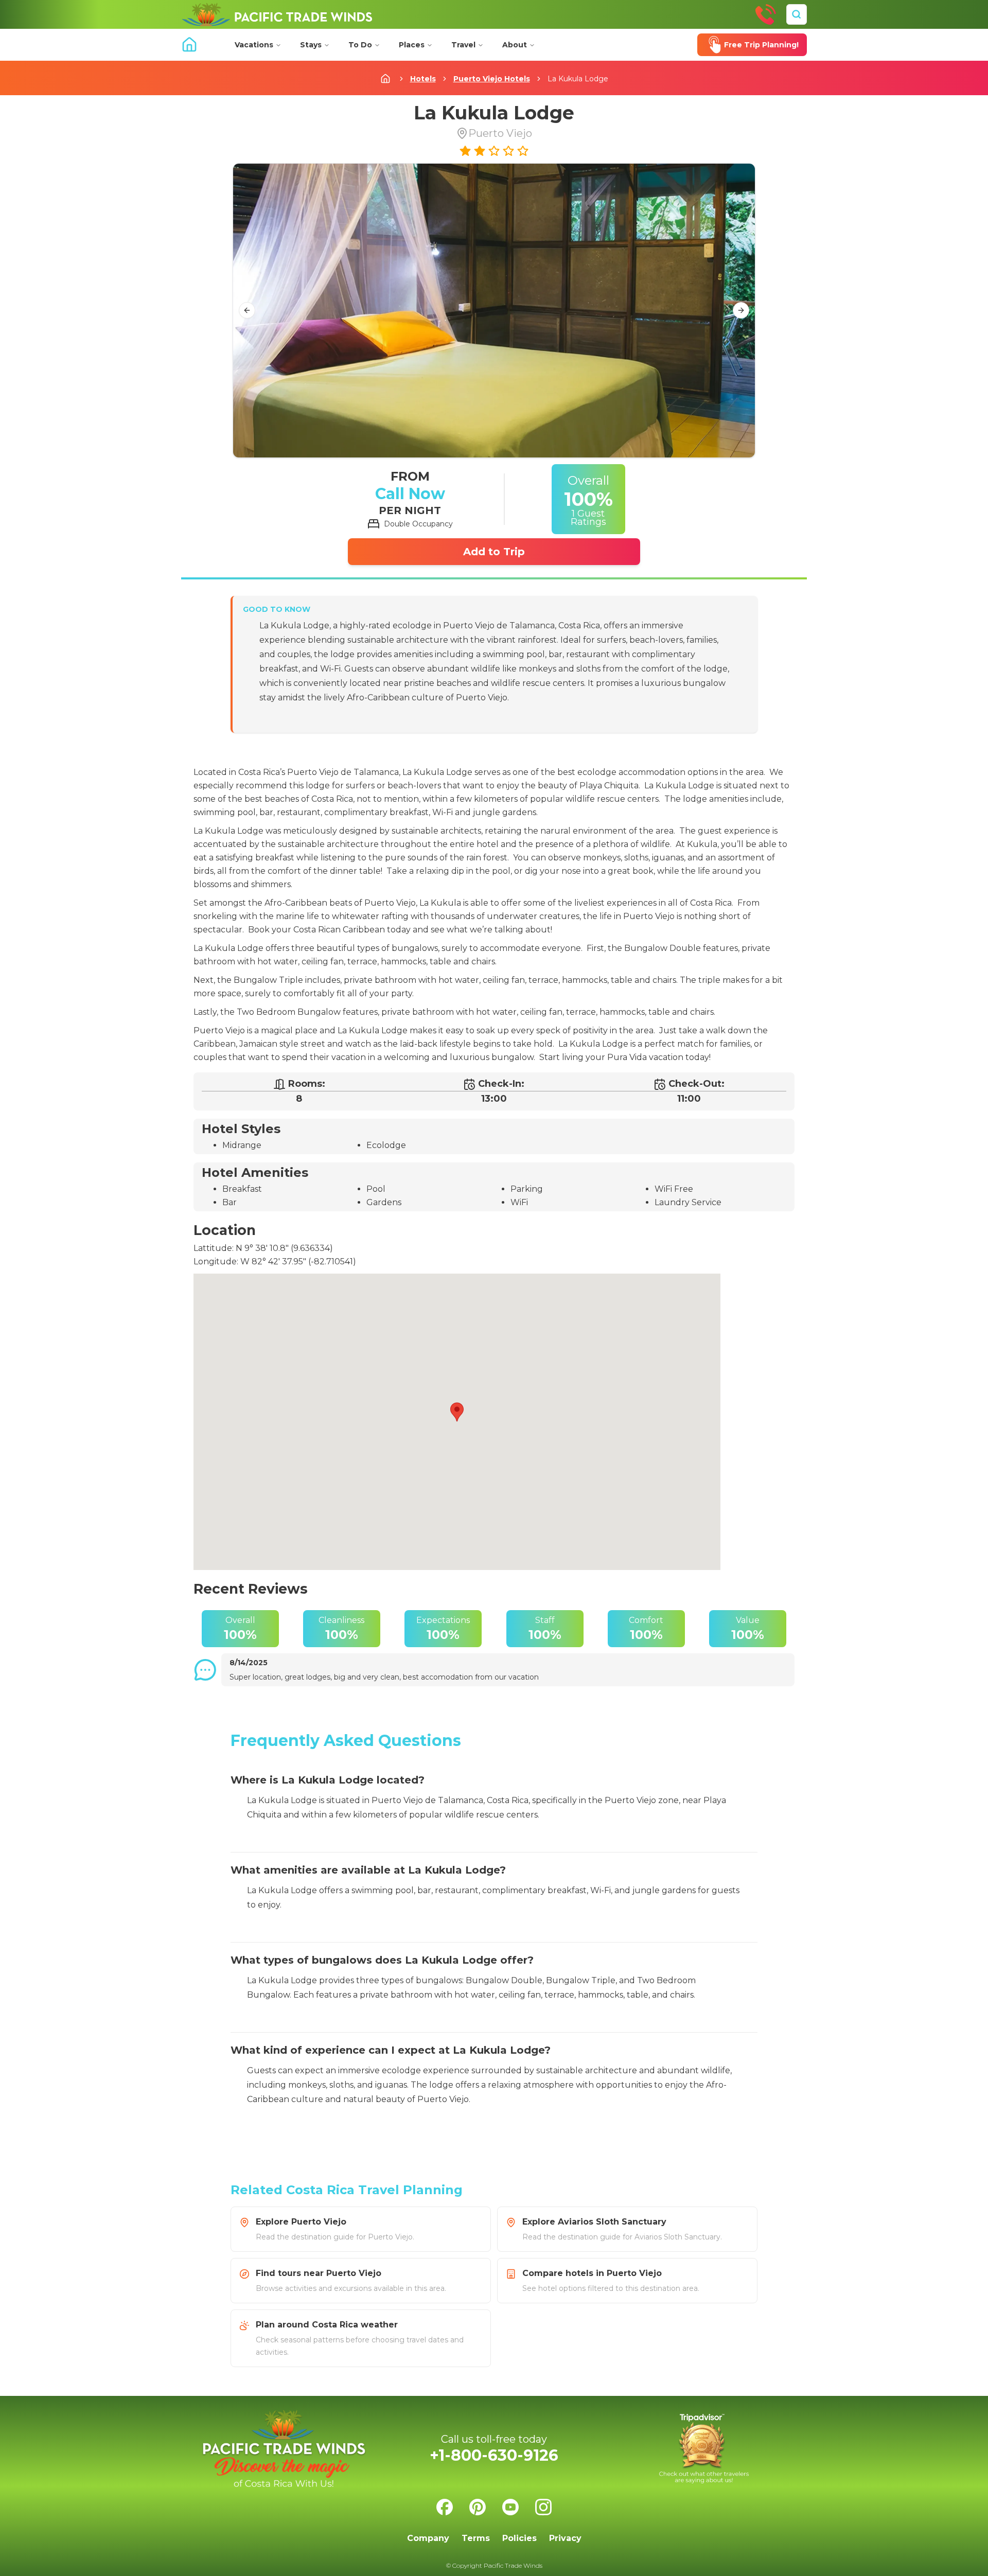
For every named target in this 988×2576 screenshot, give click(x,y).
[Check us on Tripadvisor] (704, 2449)
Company (428, 2538)
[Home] (277, 14)
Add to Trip (494, 552)
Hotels (423, 79)
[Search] (797, 14)
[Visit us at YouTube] (510, 2507)
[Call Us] (766, 14)
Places (412, 45)
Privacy (565, 2538)
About (515, 45)
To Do (360, 45)
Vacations (254, 45)
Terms (476, 2538)
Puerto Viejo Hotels (492, 79)
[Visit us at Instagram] (543, 2507)
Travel (463, 45)
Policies (519, 2538)
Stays (311, 45)
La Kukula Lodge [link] (578, 79)
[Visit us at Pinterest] (478, 2507)
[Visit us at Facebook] (445, 2507)
